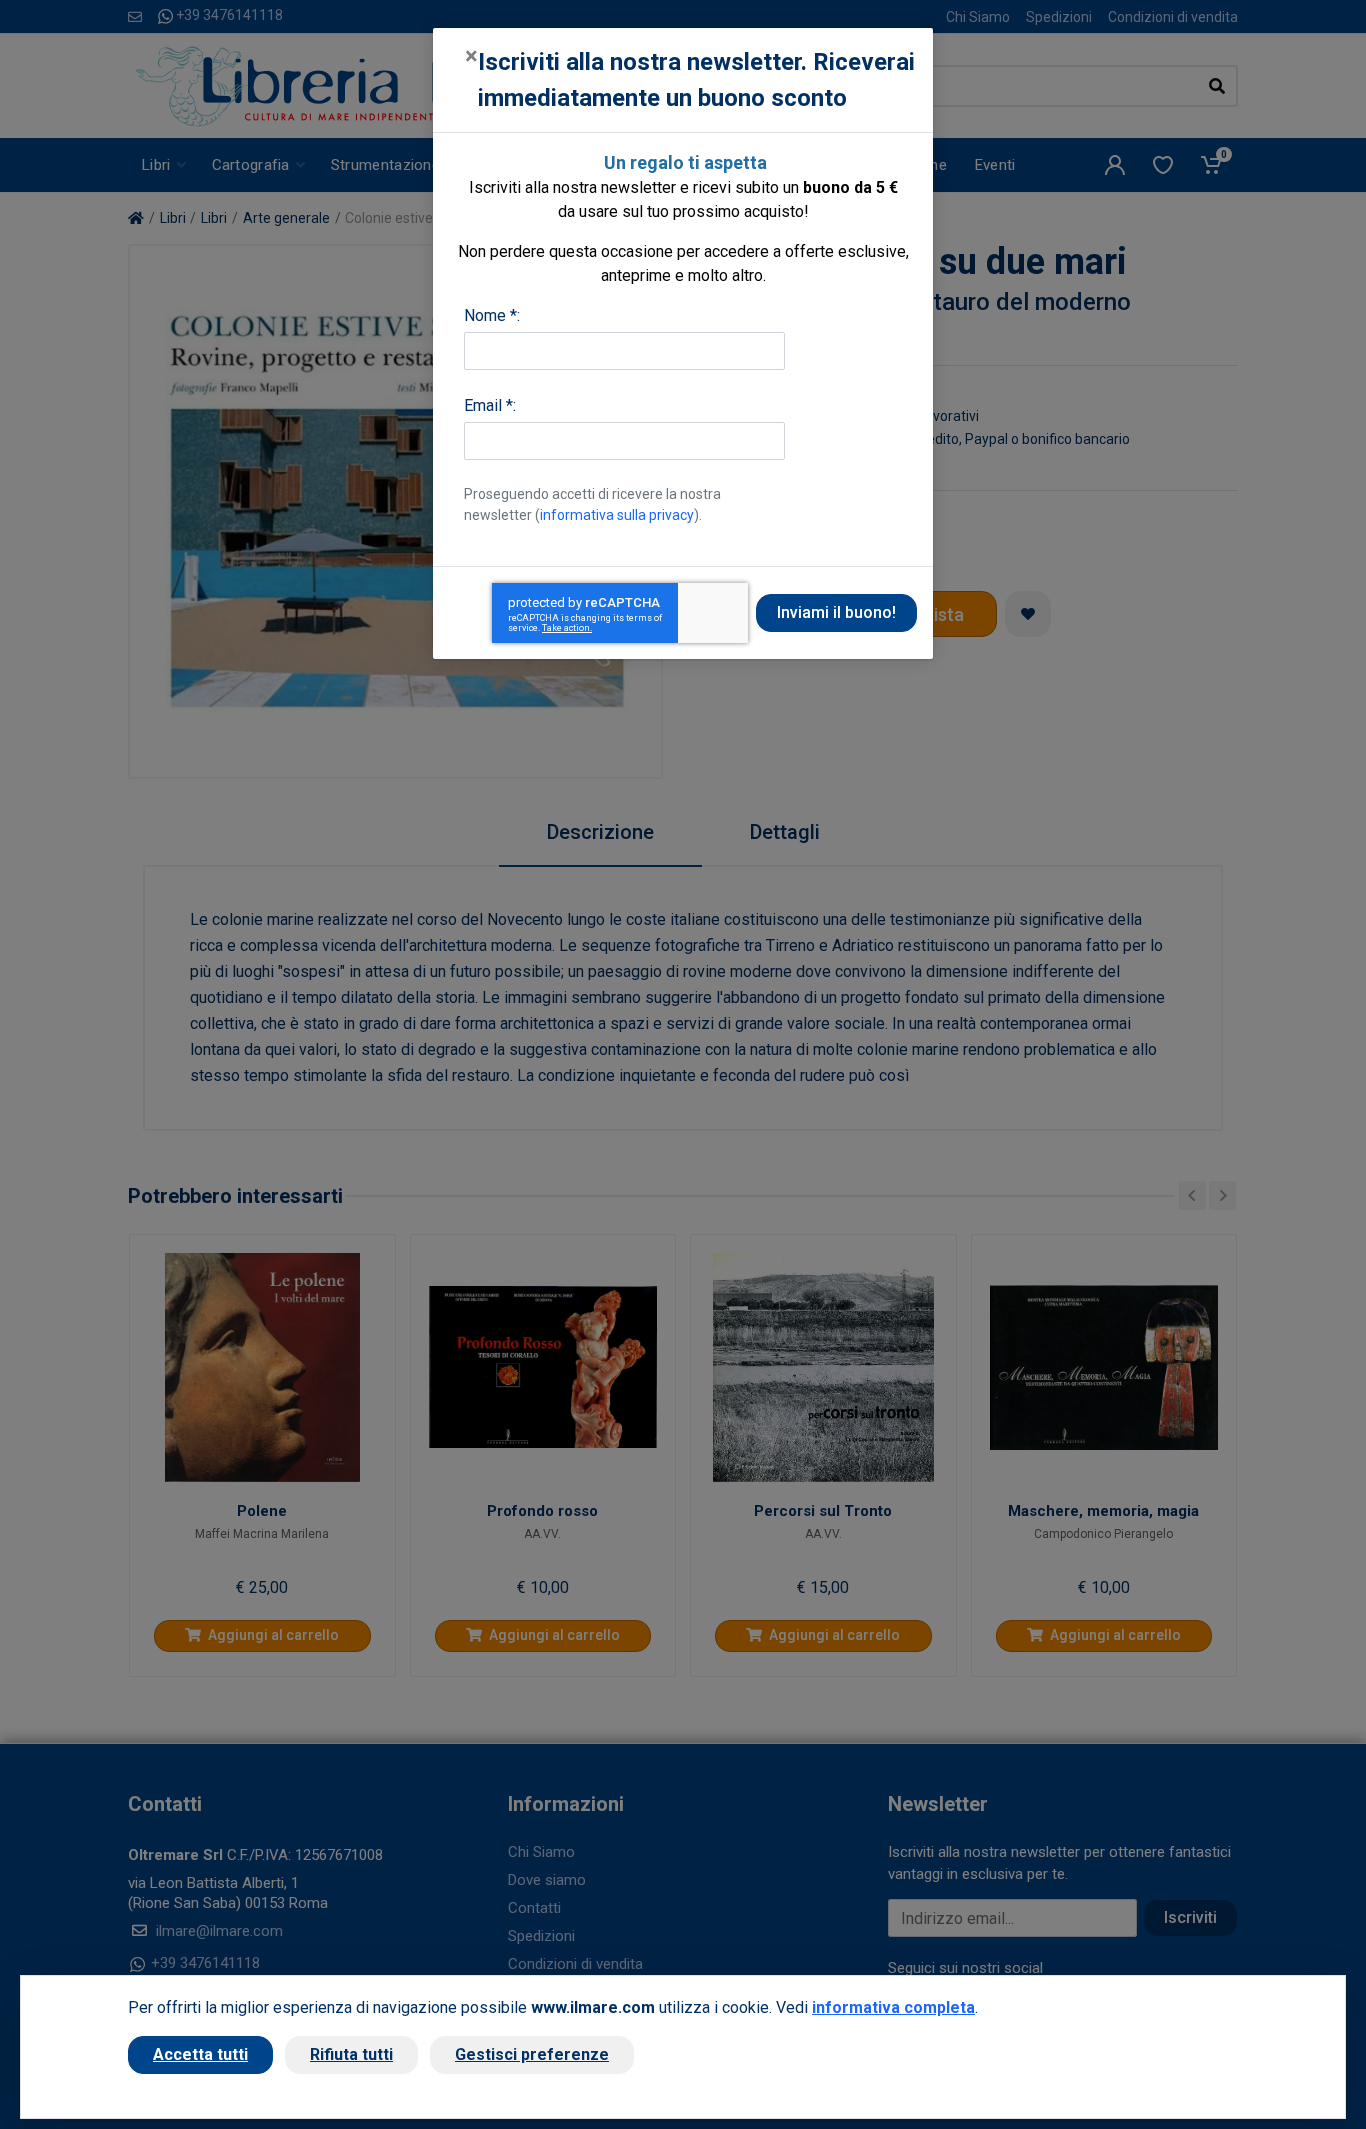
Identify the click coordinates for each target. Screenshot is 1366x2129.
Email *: (490, 405)
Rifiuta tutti (351, 2054)
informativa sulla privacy (617, 515)
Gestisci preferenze (532, 2054)
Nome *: (492, 315)
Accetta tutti (200, 2054)
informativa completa (893, 2007)
